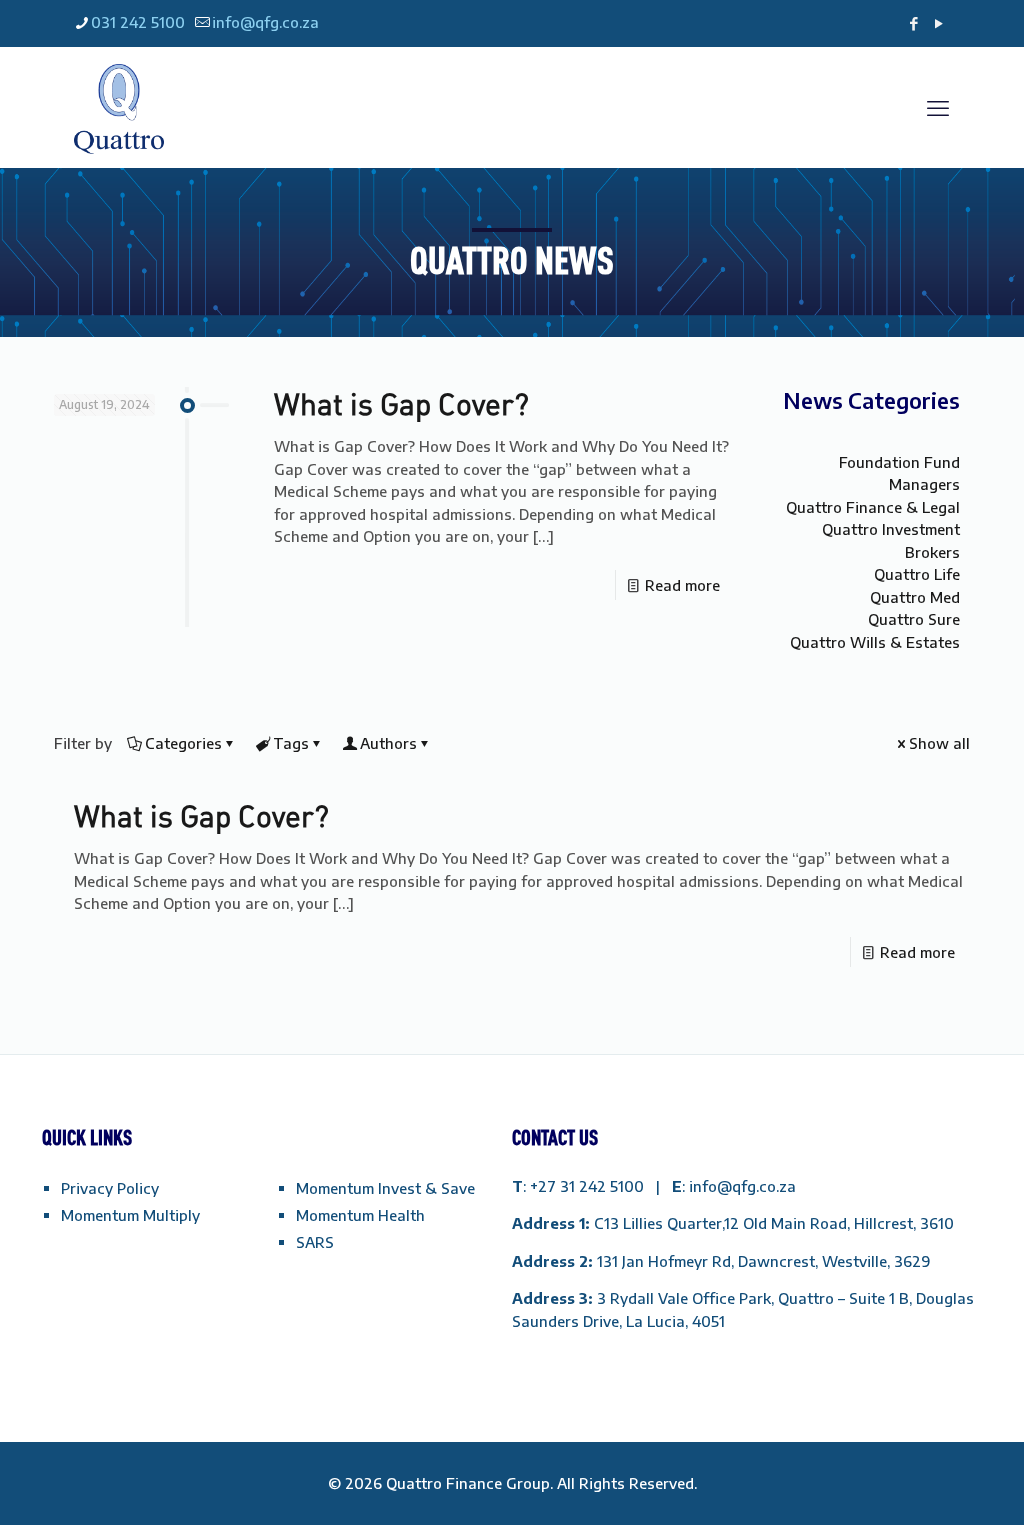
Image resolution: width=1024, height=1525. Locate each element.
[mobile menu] (938, 107)
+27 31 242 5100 (589, 1186)
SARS (315, 1242)
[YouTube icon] (938, 23)
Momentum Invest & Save (385, 1188)
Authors (388, 743)
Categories (183, 743)
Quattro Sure (914, 619)
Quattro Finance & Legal (873, 507)
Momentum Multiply (130, 1215)
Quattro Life (917, 574)
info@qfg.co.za (265, 22)
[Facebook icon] (913, 23)
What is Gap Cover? (401, 403)
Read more (682, 585)
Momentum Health (360, 1215)
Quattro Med (915, 597)
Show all (939, 743)
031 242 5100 (138, 22)
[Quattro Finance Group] (119, 107)
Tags (291, 743)
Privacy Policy (110, 1188)
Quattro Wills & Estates (875, 642)
